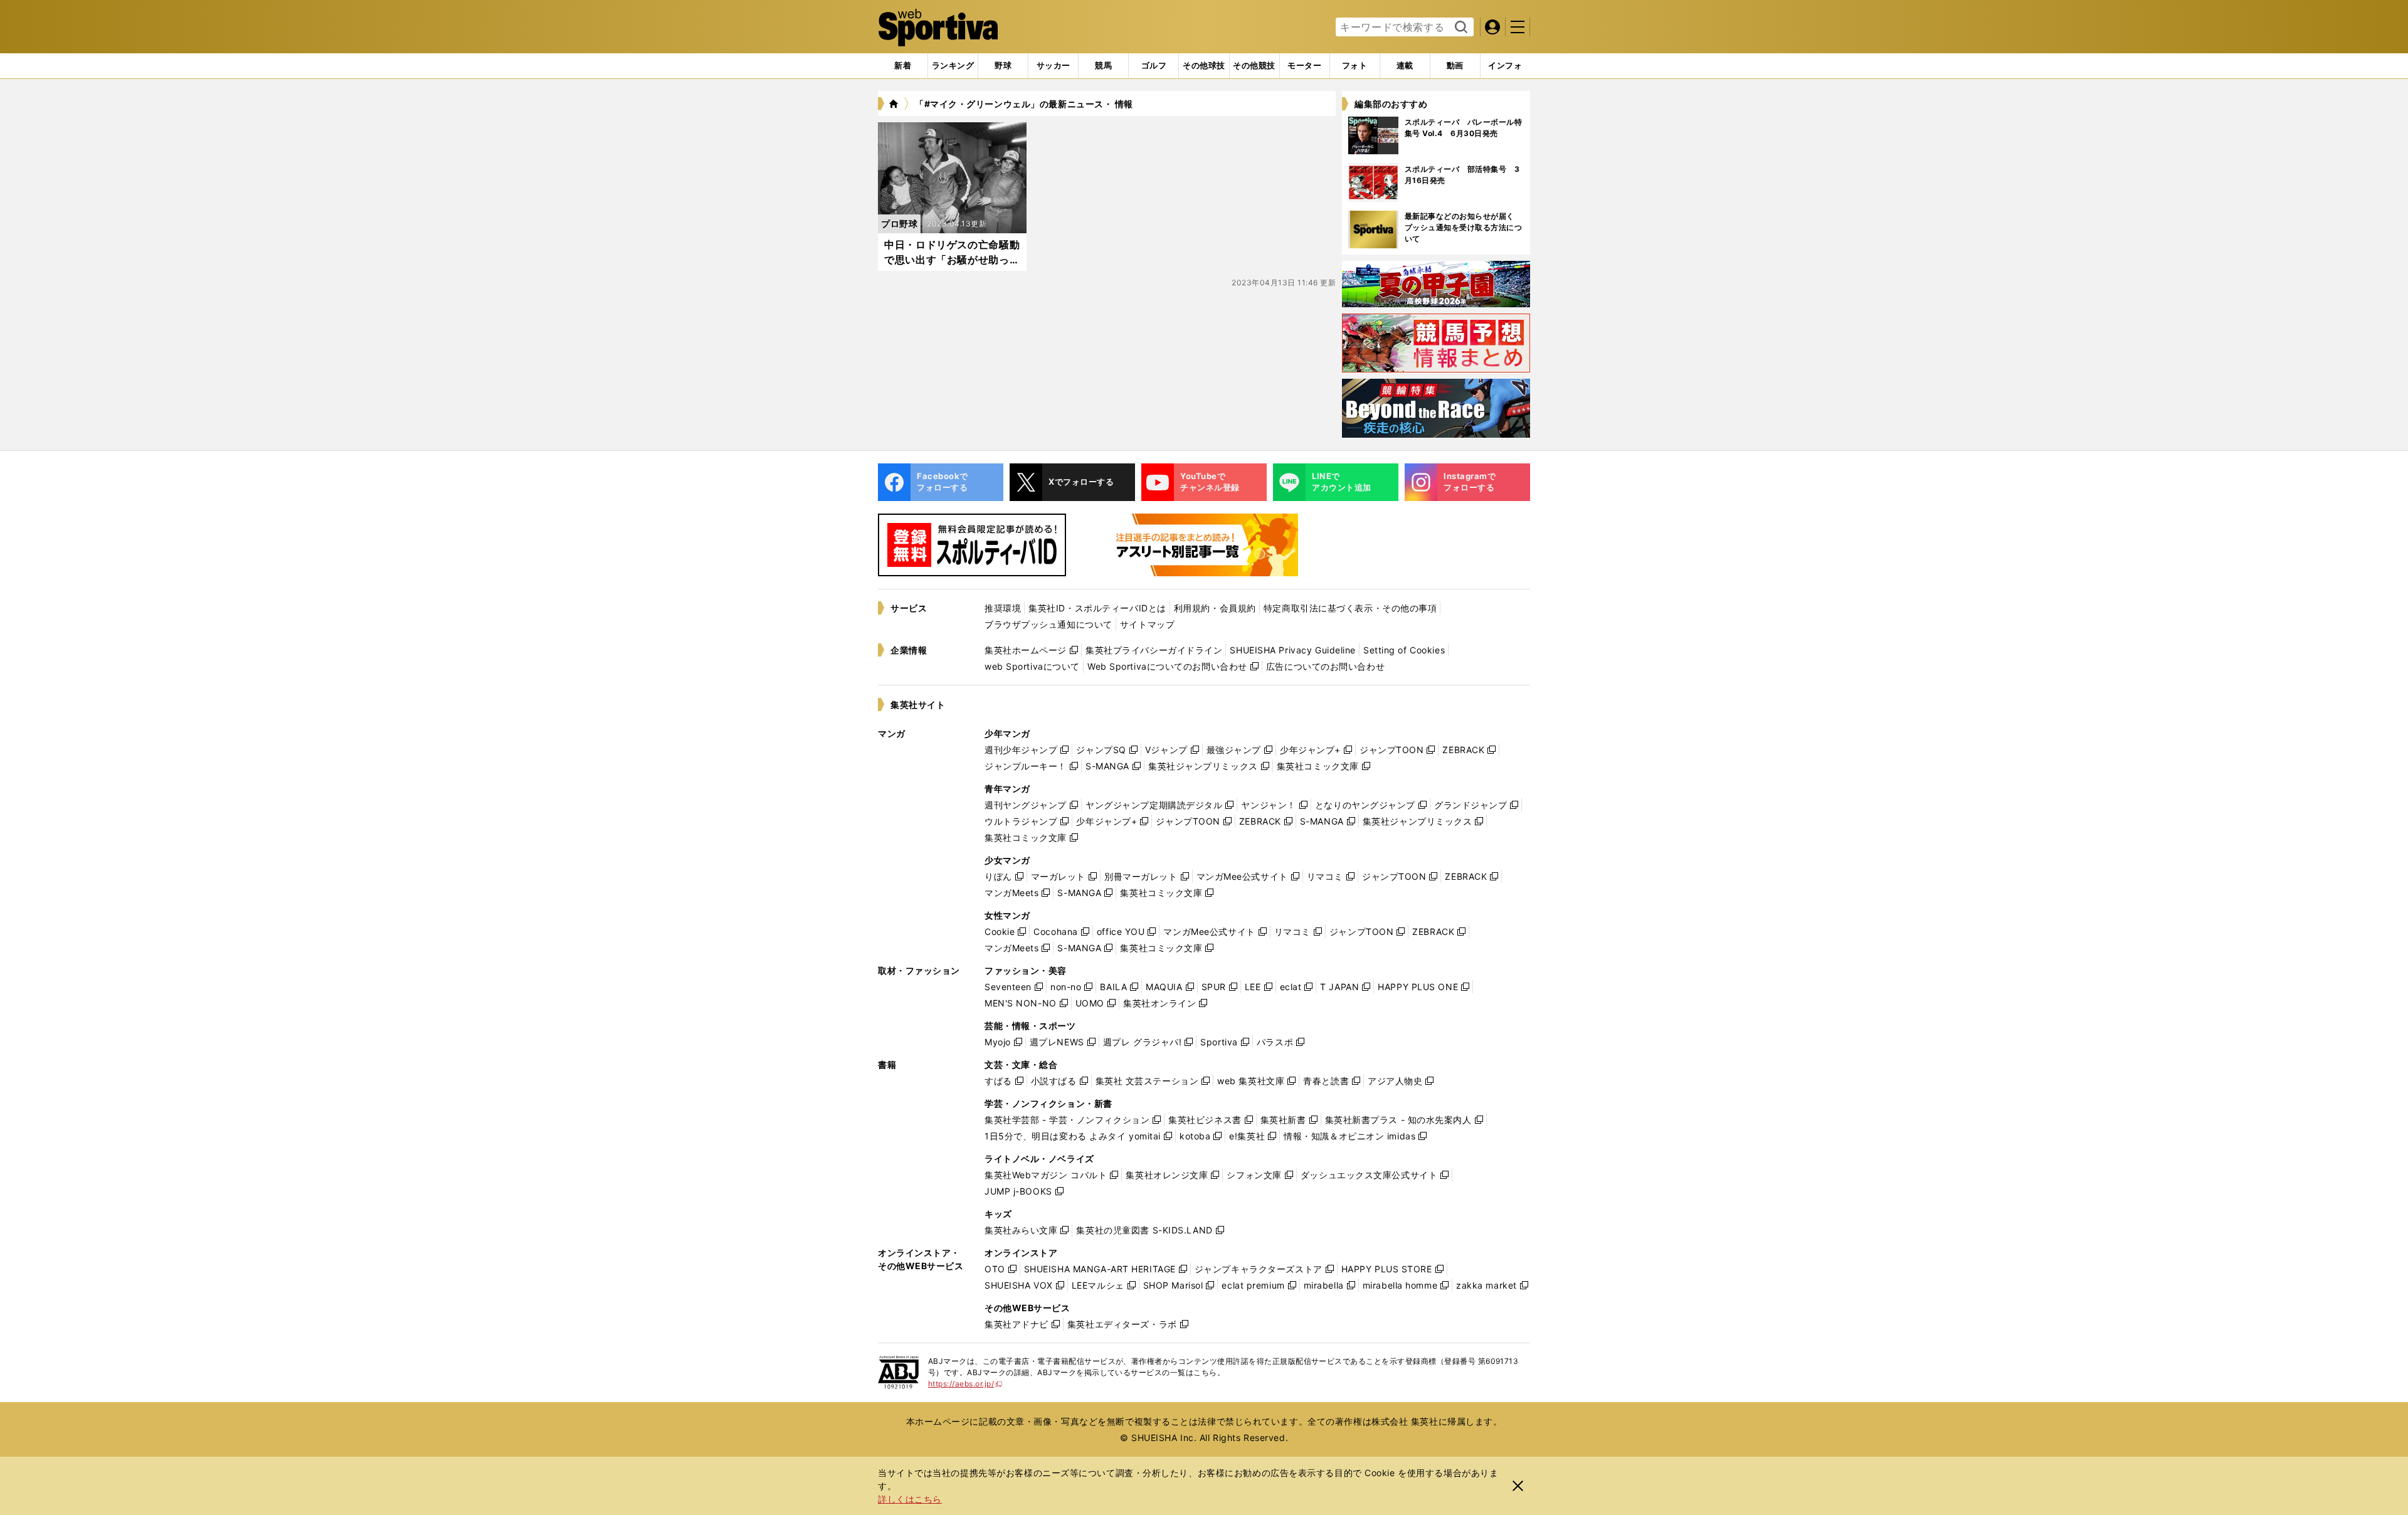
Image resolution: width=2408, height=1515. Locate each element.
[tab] (1003, 66)
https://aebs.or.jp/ (965, 1384)
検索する (1460, 28)
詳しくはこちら (910, 1499)
